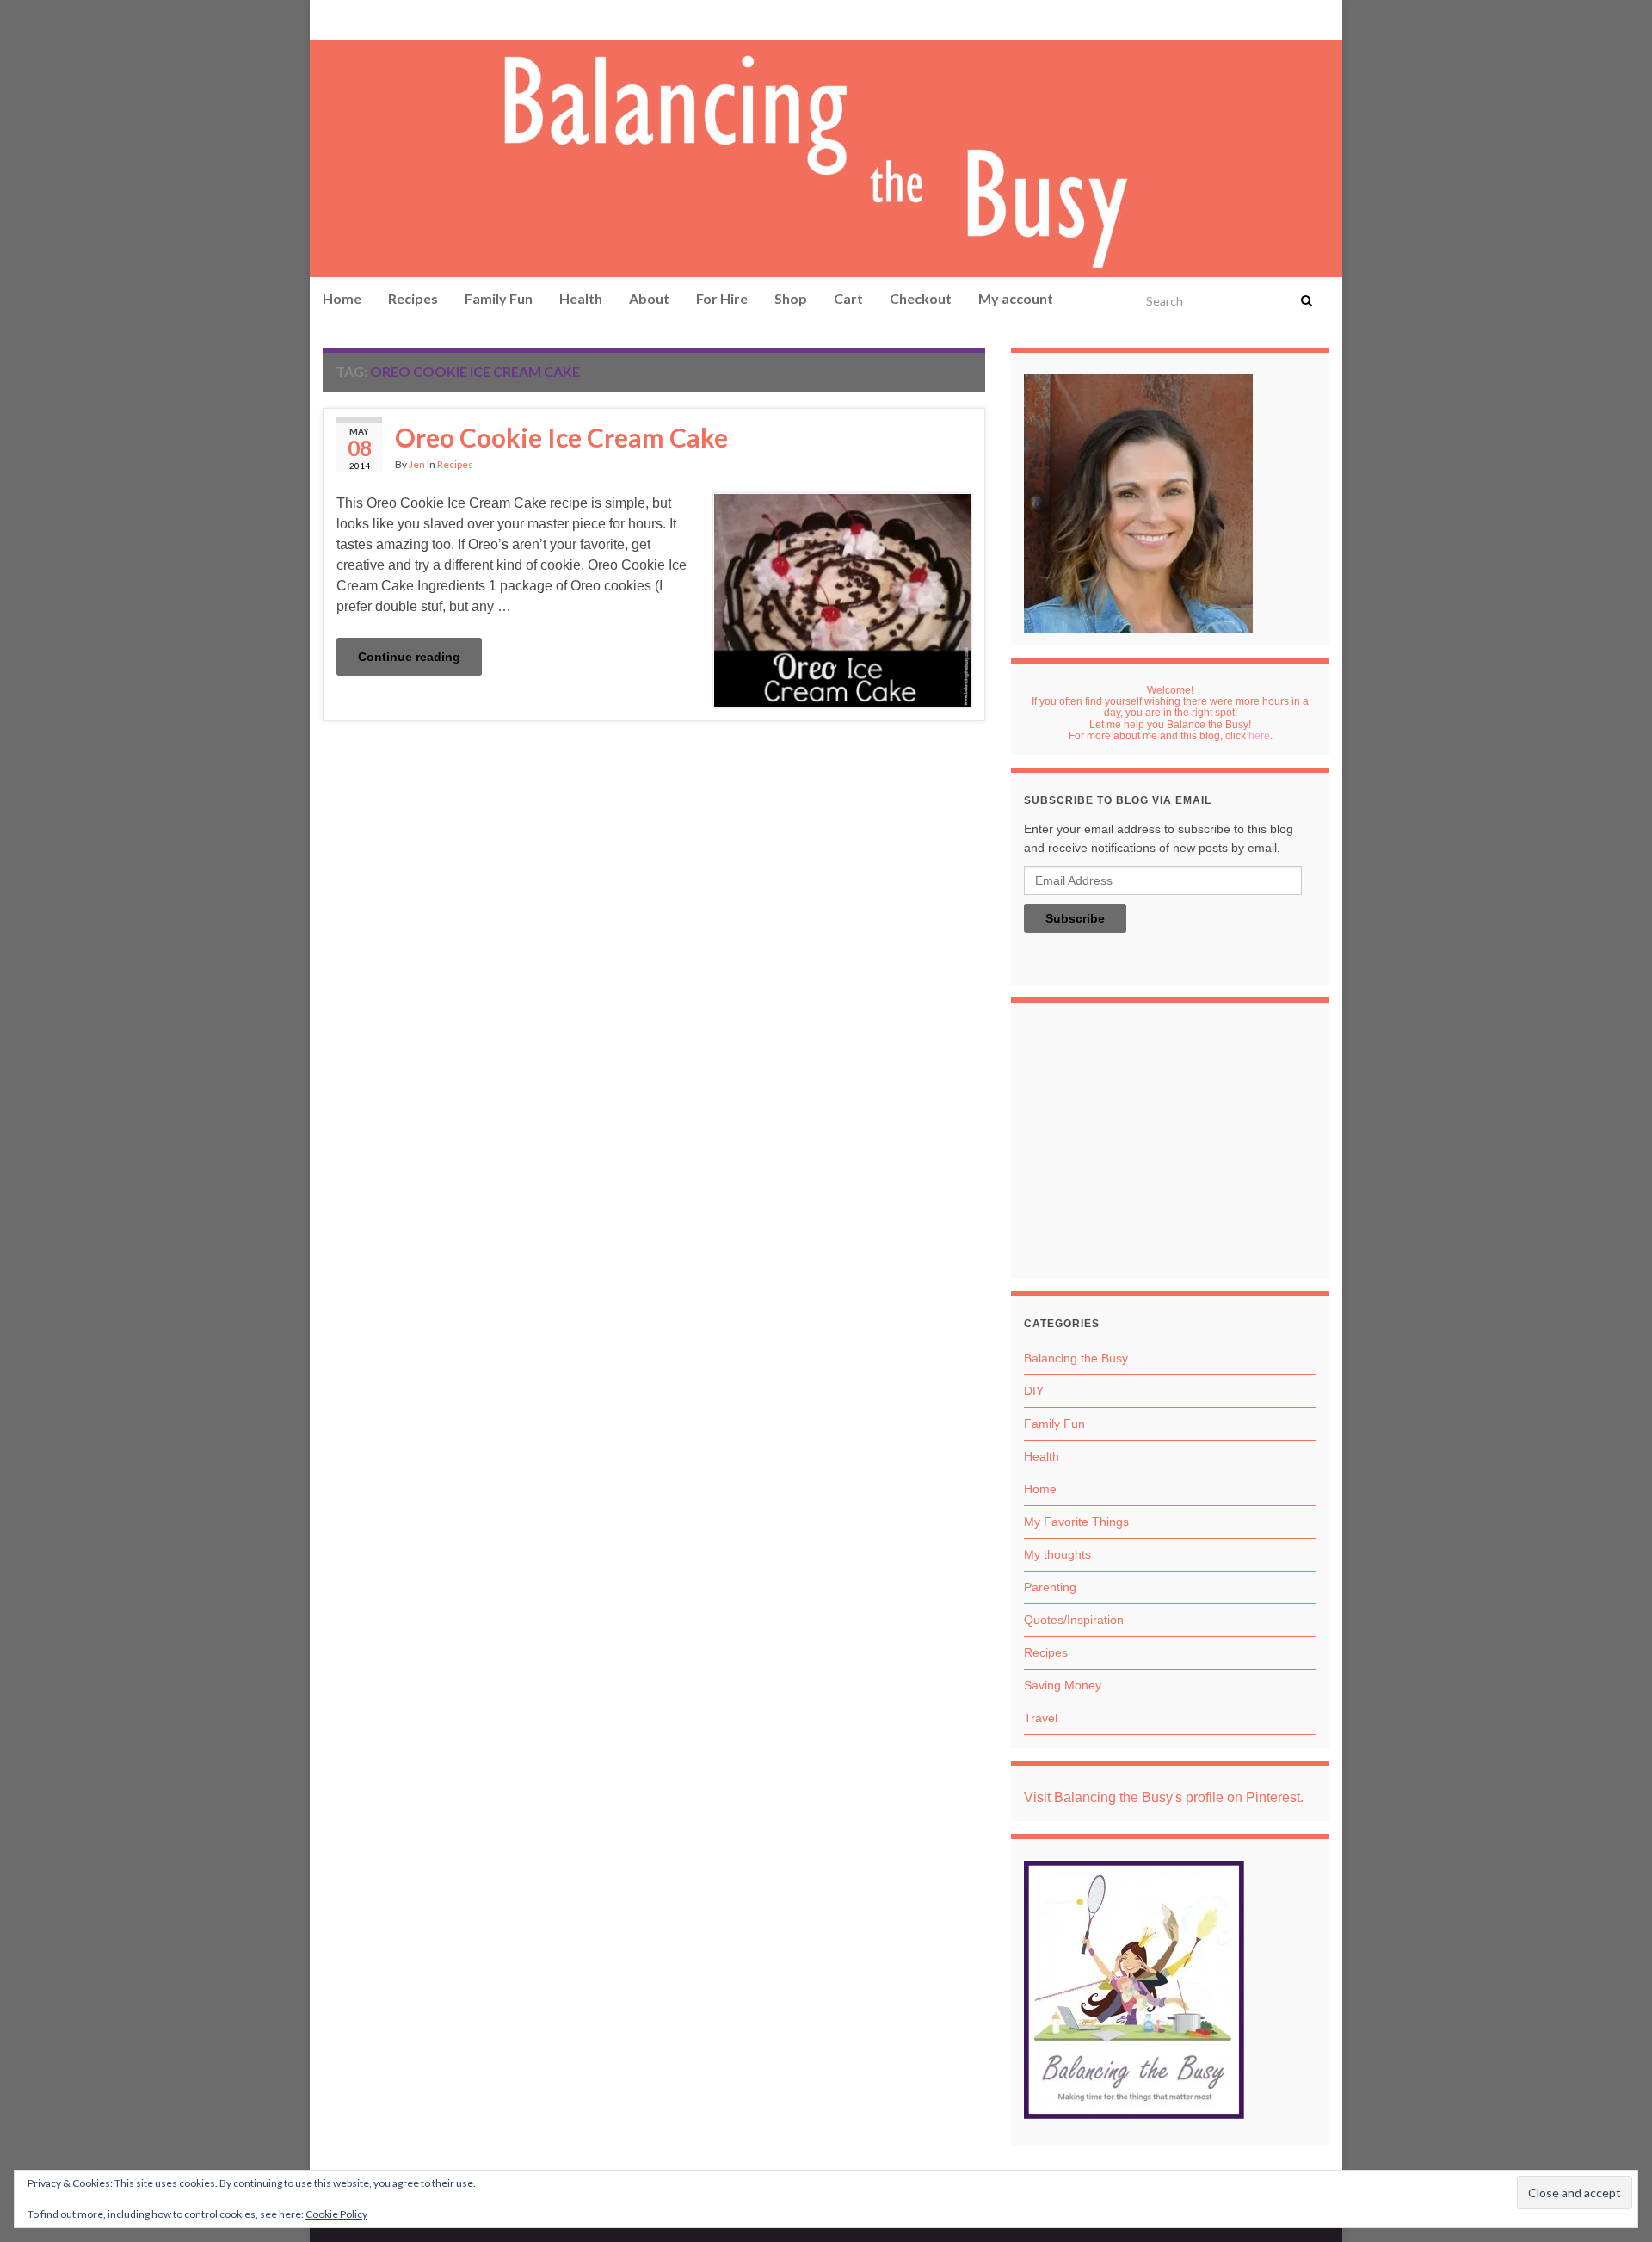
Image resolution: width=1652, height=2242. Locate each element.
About (649, 298)
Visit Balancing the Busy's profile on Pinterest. (1164, 1797)
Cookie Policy (336, 2214)
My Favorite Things (1076, 1522)
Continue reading (409, 657)
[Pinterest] (332, 19)
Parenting (1050, 1587)
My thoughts (1057, 1554)
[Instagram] (384, 19)
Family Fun (499, 298)
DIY (1034, 1391)
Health (581, 298)
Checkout (921, 298)
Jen (417, 464)
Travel (1041, 1718)
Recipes (413, 298)
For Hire (722, 298)
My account (1016, 298)
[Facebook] (358, 19)
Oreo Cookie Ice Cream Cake (561, 437)
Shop (791, 298)
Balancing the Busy (1076, 1358)
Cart (848, 298)
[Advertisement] (1170, 1145)
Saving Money (1063, 1685)
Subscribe (1075, 918)
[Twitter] (414, 19)
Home (342, 298)
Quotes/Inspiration (1074, 1620)
